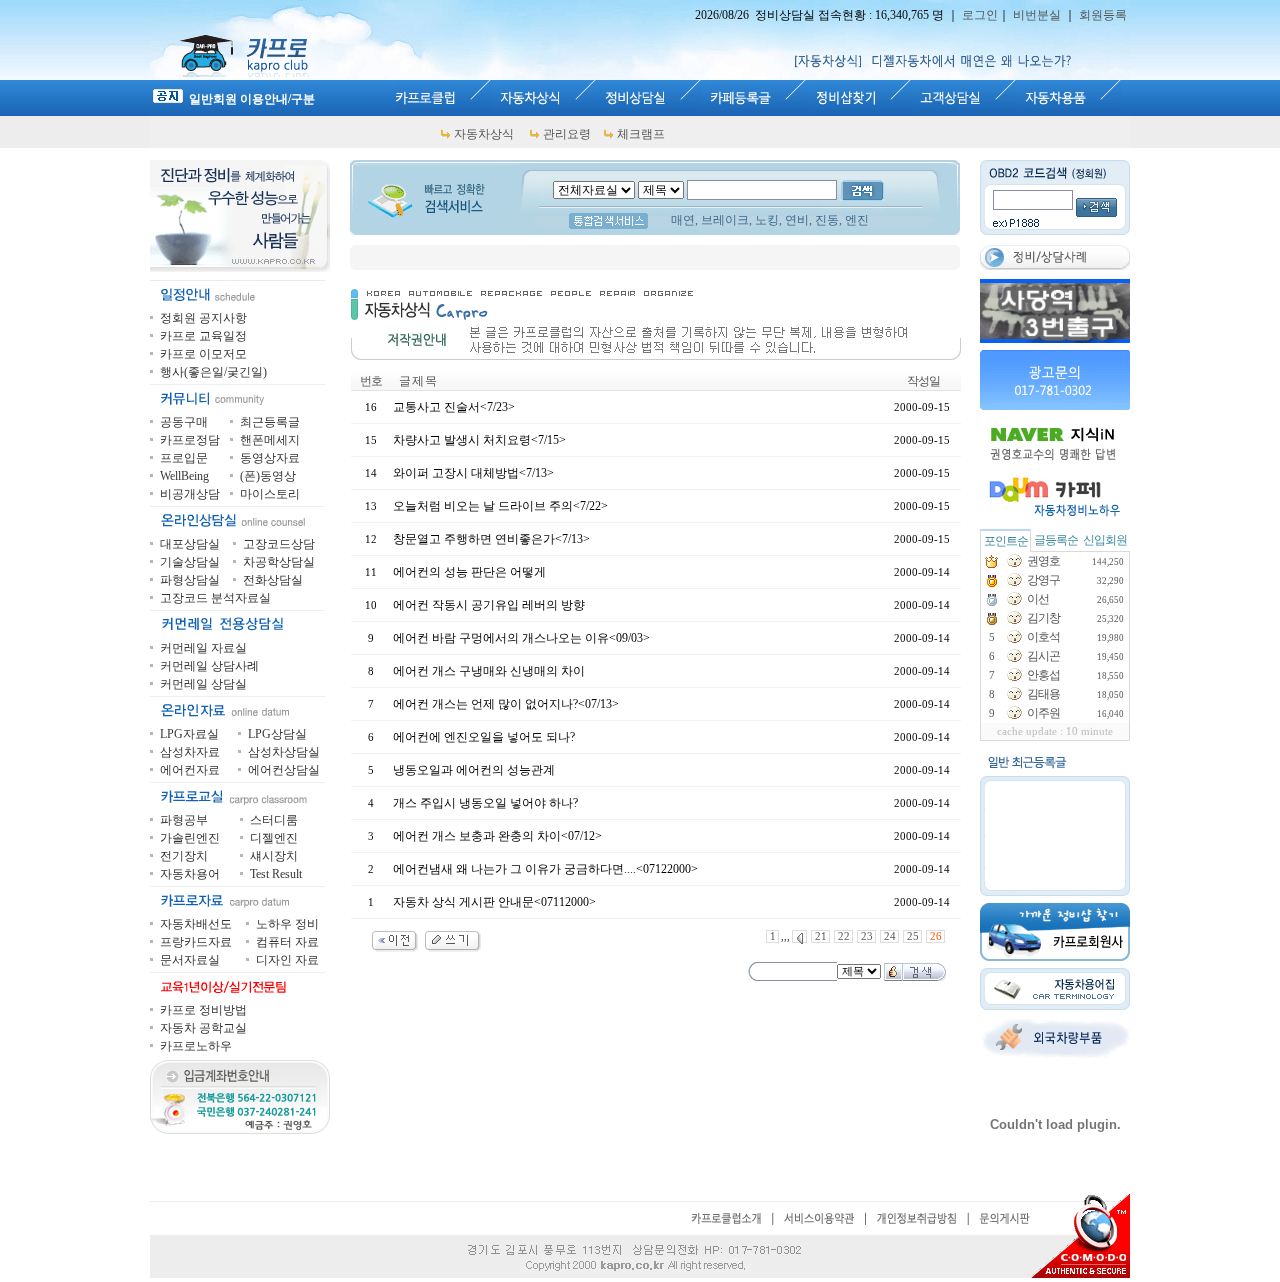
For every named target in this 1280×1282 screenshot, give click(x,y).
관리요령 (567, 134)
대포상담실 (190, 544)
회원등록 (1103, 15)
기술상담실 (190, 562)
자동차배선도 (196, 924)
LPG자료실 (189, 734)
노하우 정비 (287, 924)
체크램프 (641, 134)
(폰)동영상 (268, 476)
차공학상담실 (279, 562)
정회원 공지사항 (203, 318)
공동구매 (184, 422)
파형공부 (184, 820)
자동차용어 (190, 874)
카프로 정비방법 (203, 1010)
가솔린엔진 (190, 838)
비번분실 (1037, 15)
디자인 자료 (287, 960)
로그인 (980, 15)
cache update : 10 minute (1055, 731)
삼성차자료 (190, 752)
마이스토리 (270, 494)
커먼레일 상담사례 (209, 666)
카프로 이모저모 (203, 354)
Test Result (276, 874)
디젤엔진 (274, 838)
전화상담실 (273, 580)
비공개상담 (190, 494)
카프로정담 (190, 440)
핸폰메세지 (270, 440)
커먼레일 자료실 (203, 648)
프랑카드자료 (196, 942)
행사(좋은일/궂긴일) (213, 372)
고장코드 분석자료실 (215, 598)
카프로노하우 (196, 1046)
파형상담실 (190, 580)
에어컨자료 (190, 770)
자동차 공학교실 (203, 1028)
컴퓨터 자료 (287, 942)
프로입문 (184, 458)
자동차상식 (484, 134)
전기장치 (184, 856)
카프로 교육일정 (203, 336)
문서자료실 (190, 960)
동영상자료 (270, 458)
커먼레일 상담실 (203, 684)
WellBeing (184, 476)
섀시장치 (274, 856)
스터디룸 (274, 820)
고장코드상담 (279, 544)
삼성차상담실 (284, 752)
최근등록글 (270, 422)
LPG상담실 (277, 734)
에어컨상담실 (284, 770)
